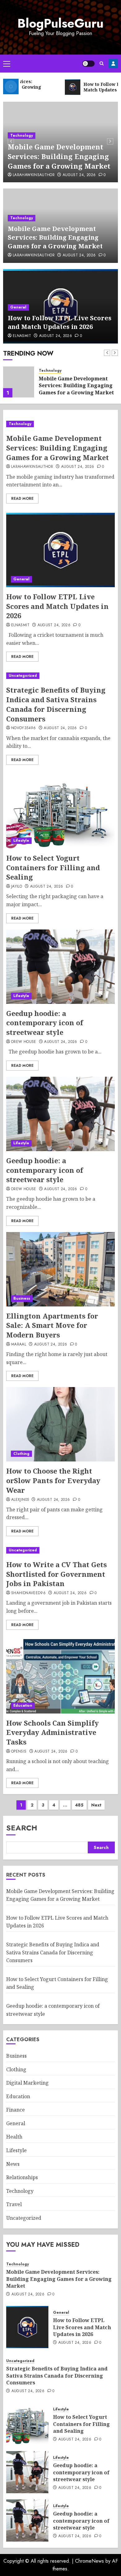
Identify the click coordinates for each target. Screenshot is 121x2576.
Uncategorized (23, 676)
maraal (19, 1345)
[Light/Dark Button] (88, 64)
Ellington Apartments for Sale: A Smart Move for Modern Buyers (52, 1325)
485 (79, 1805)
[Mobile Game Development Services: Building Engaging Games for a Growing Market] (60, 424)
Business (22, 1298)
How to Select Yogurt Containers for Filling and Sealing (53, 867)
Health (14, 2137)
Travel (14, 2204)
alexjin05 (20, 1500)
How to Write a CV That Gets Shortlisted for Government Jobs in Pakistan (56, 1574)
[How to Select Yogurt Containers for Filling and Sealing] (60, 811)
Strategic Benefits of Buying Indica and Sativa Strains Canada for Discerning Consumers (56, 704)
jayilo (17, 887)
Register (113, 64)
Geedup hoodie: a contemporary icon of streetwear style (45, 1023)
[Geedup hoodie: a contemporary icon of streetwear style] (60, 967)
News (13, 2164)
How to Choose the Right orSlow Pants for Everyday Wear (53, 1480)
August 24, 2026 (79, 175)
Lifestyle (21, 840)
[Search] (102, 63)
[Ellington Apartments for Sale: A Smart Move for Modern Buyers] (60, 1269)
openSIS (19, 1752)
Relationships (22, 2177)
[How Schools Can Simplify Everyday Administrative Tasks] (60, 1676)
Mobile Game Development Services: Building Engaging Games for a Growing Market (59, 156)
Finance (16, 2110)
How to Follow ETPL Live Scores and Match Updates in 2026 (60, 322)
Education (23, 1705)
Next (96, 1805)
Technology (22, 135)
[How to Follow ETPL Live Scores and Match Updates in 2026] (19, 382)
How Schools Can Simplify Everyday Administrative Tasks (52, 1732)
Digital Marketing (27, 2083)
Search (22, 1828)
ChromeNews (90, 2561)
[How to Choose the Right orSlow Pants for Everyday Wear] (60, 1424)
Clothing (21, 1454)
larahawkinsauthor (34, 175)
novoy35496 (24, 728)
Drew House (24, 1042)
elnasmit (22, 336)
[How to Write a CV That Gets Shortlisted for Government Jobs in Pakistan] (60, 1550)
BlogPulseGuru (60, 23)
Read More (22, 499)
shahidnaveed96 (28, 1593)
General (18, 307)
